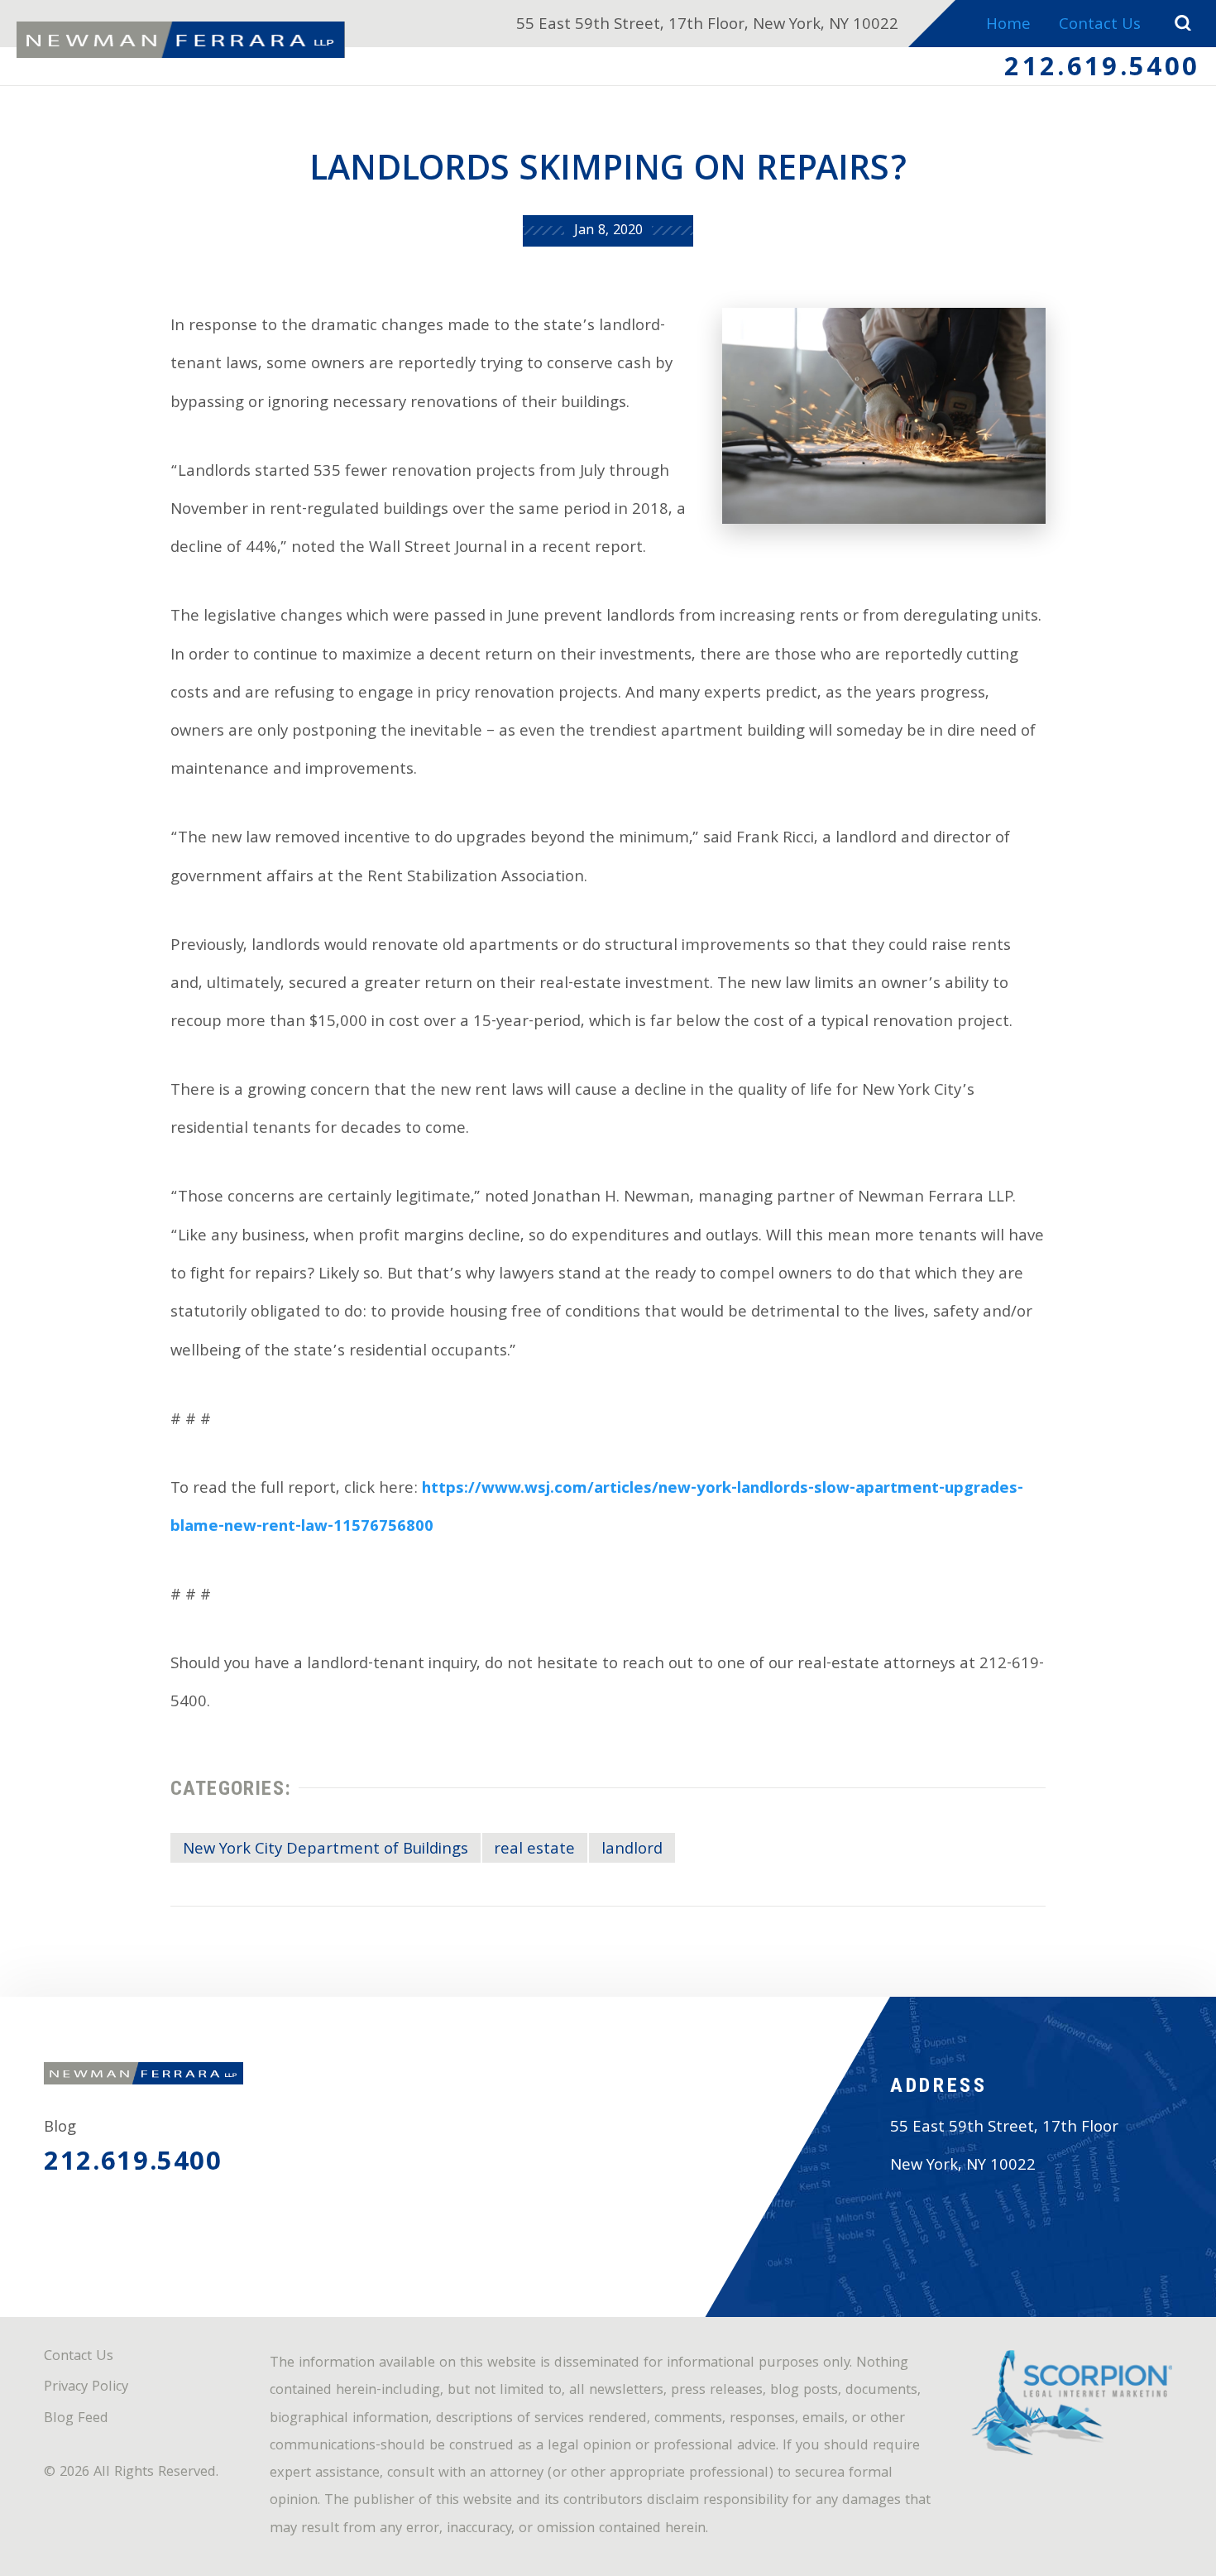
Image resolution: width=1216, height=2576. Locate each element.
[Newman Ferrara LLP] (181, 40)
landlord (632, 1850)
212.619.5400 (1102, 70)
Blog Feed (76, 2420)
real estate (534, 1850)
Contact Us (1100, 26)
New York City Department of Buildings (326, 1850)
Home (1008, 26)
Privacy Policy (86, 2388)
